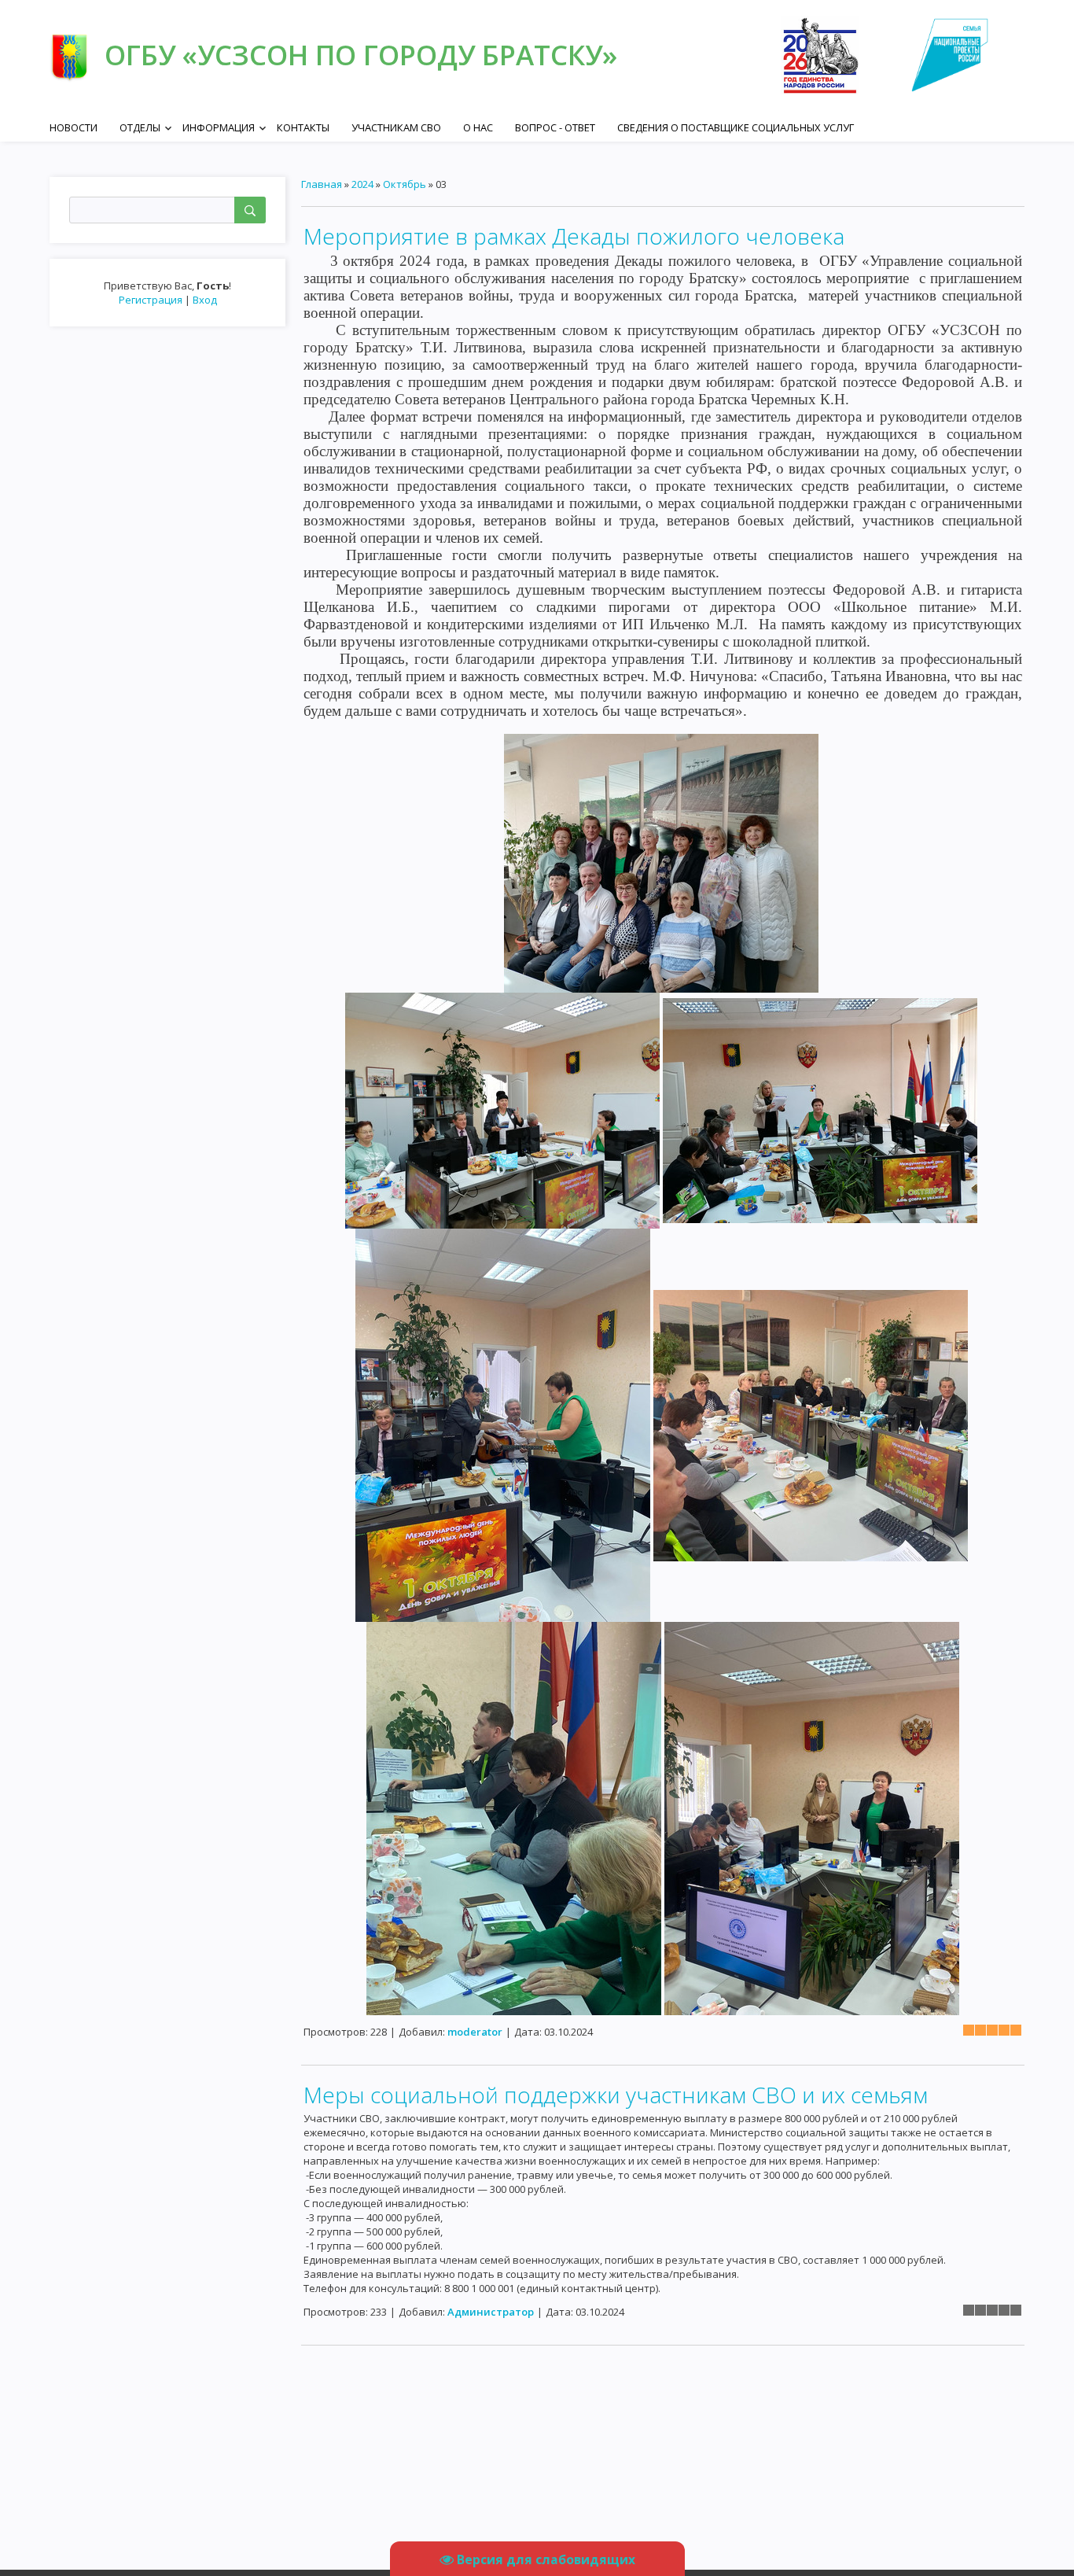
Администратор (491, 2312)
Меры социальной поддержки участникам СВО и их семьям (616, 2095)
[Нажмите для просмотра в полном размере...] (661, 862)
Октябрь (405, 184)
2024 (362, 184)
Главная (322, 184)
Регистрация (151, 300)
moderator (475, 2032)
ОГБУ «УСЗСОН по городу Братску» (361, 55)
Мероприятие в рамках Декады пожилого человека (574, 236)
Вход (205, 300)
